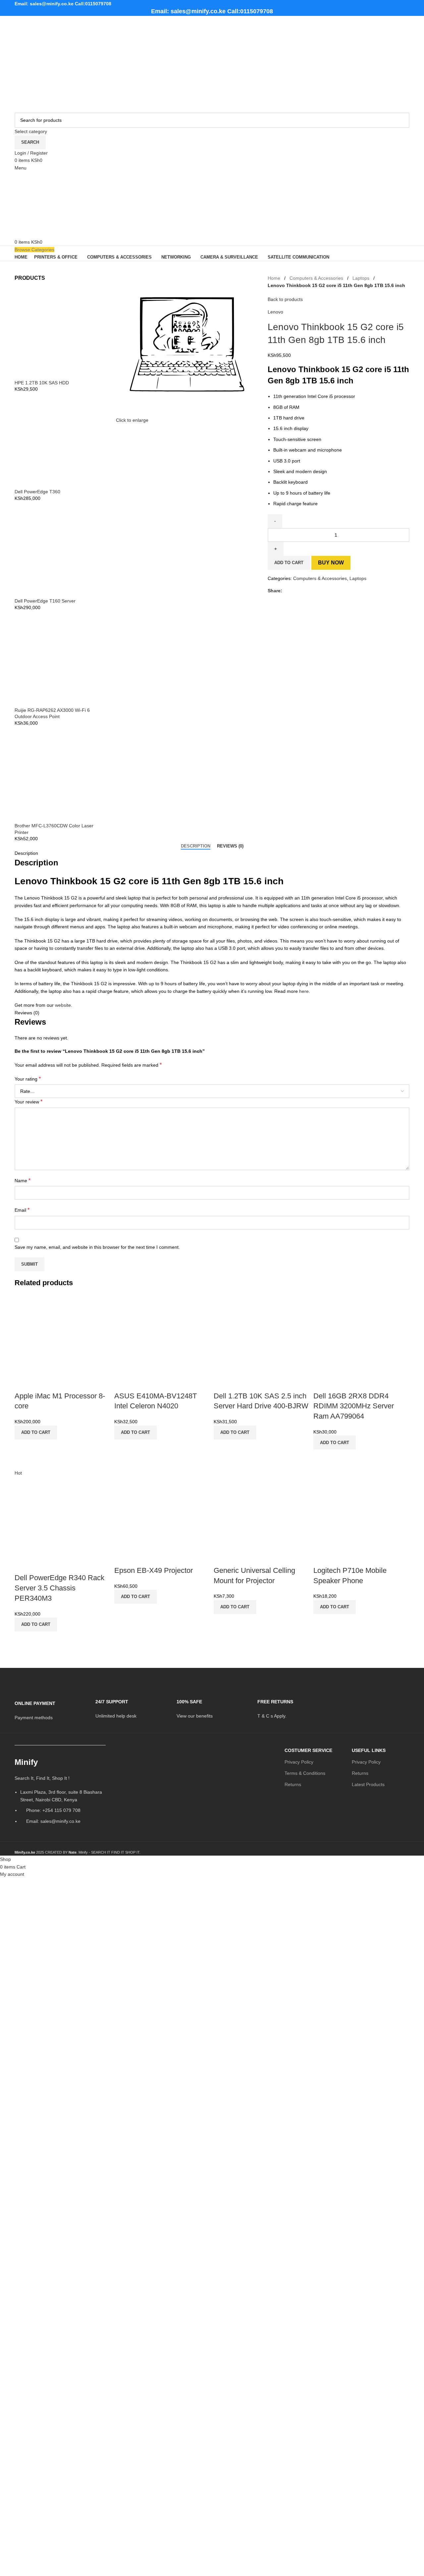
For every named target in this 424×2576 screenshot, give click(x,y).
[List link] (60, 1793)
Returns (293, 1784)
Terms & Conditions (305, 1773)
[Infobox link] (50, 1706)
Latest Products (368, 1784)
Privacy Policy (299, 1762)
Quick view (23, 1448)
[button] (36, 1433)
